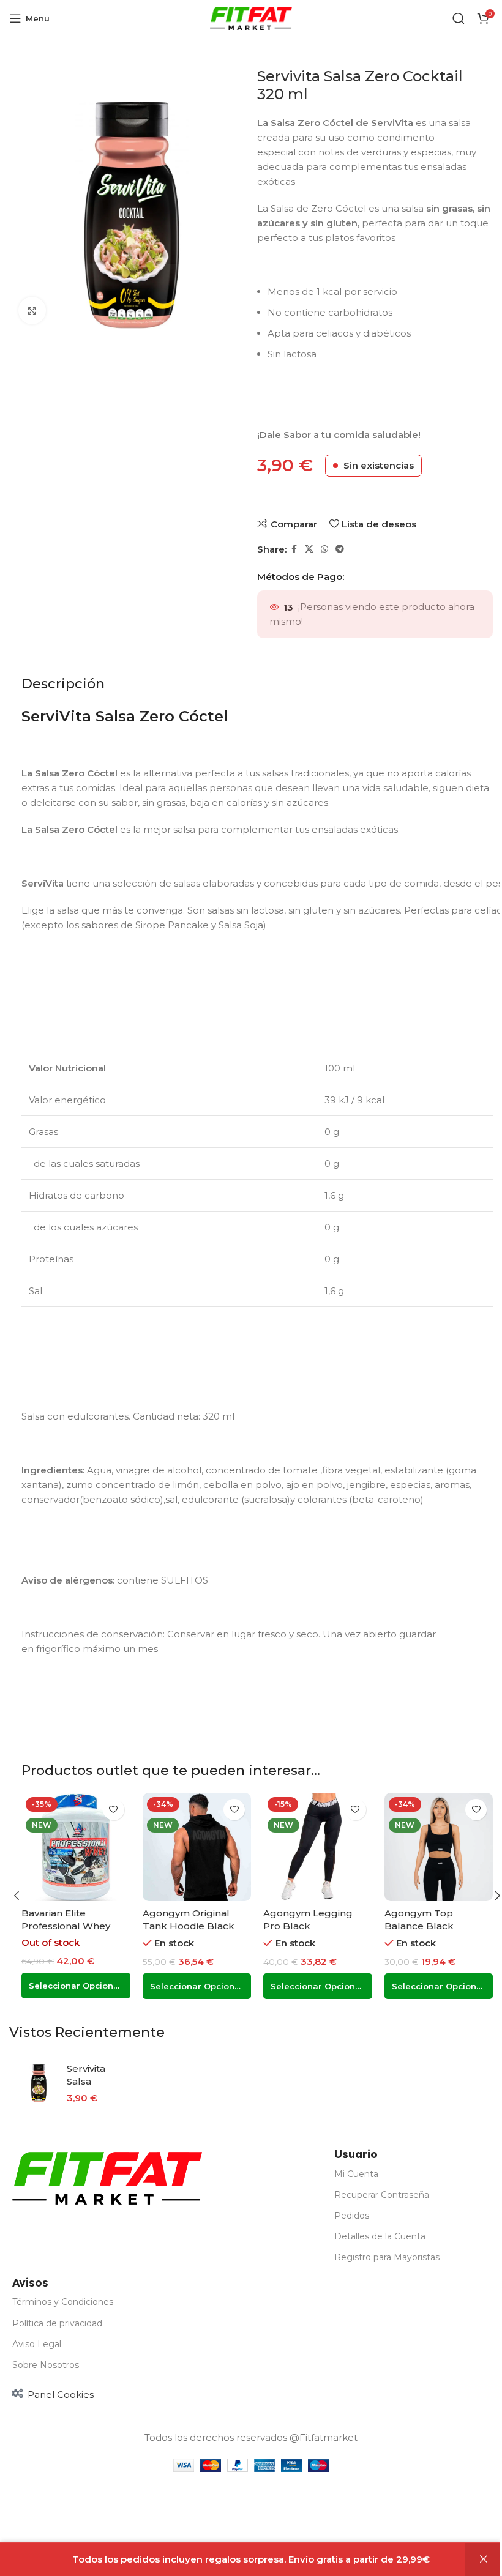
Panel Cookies (61, 2395)
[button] (17, 1896)
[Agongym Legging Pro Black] (318, 1847)
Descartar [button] (484, 2559)
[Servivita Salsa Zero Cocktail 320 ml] (38, 2083)
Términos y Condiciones (63, 2302)
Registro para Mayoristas (387, 2257)
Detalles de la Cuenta (380, 2236)
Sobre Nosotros (46, 2365)
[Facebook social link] (294, 549)
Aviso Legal (37, 2344)
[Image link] (107, 2177)
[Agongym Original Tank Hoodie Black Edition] (197, 1847)
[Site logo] (251, 17)
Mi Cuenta (356, 2174)
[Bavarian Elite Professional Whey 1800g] (76, 1847)
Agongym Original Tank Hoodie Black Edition (189, 1926)
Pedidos (352, 2216)
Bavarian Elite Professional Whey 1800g (66, 1926)
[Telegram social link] (340, 549)
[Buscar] (459, 18)
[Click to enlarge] (32, 311)
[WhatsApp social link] (324, 549)
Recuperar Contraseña (382, 2195)
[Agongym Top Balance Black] (439, 1847)
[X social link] (309, 549)
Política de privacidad (57, 2323)
